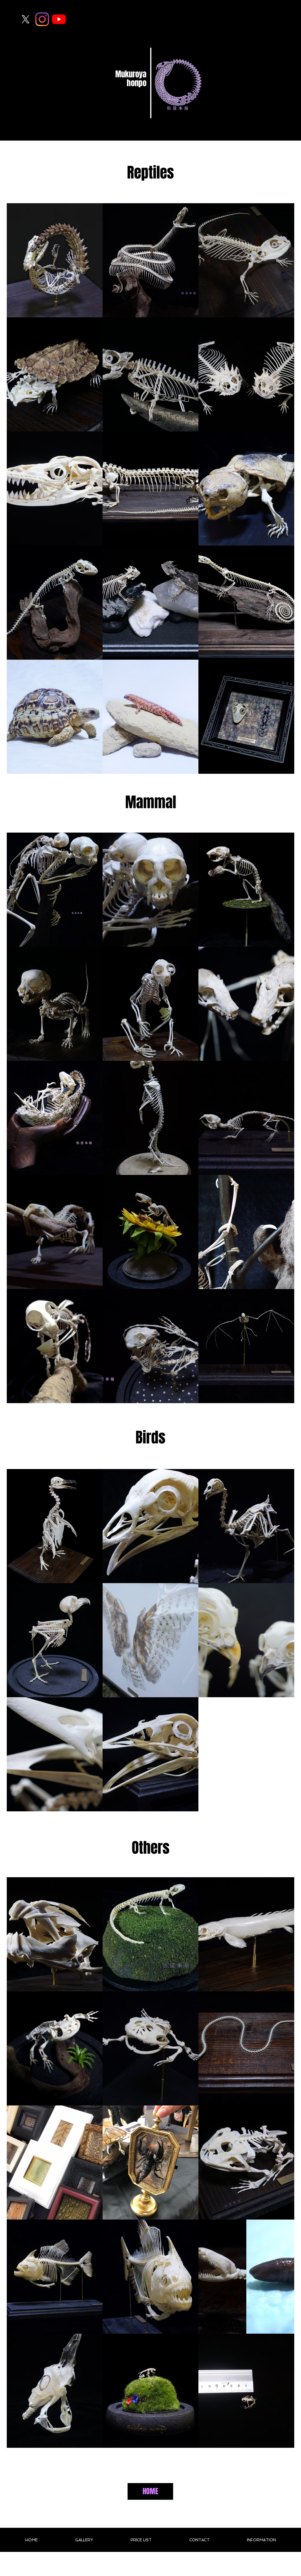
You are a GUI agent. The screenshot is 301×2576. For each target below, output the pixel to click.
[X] (25, 19)
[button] (55, 260)
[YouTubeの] (59, 19)
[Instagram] (42, 19)
